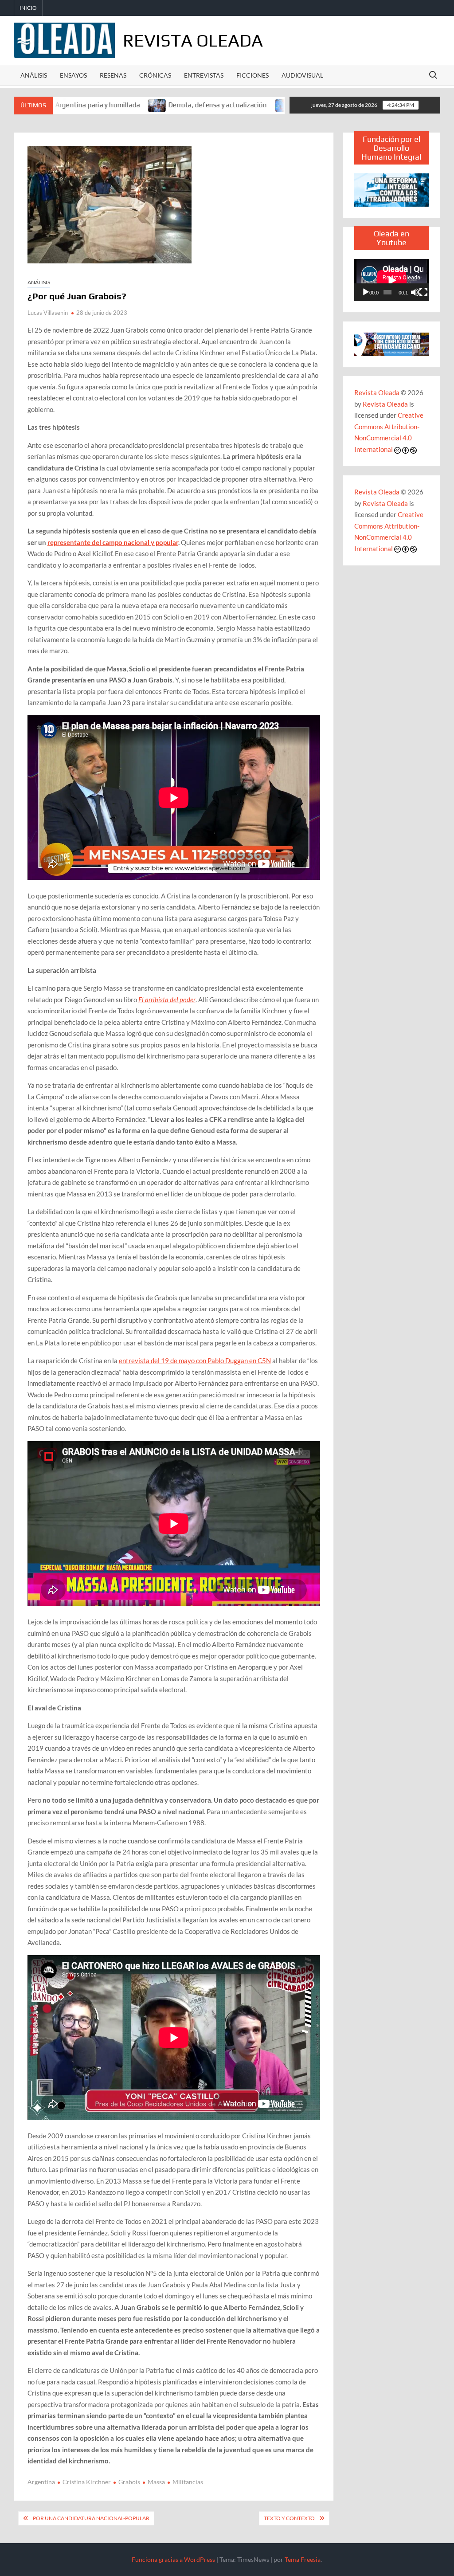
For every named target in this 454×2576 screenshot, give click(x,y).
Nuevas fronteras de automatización (284, 105)
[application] (392, 280)
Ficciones (252, 75)
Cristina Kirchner (87, 2482)
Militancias (188, 2482)
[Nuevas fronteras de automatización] (217, 105)
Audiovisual (302, 75)
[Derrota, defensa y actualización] (90, 105)
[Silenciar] (415, 292)
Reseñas (113, 75)
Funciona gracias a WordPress (173, 2559)
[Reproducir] (366, 292)
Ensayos (73, 75)
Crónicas (155, 75)
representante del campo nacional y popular (113, 542)
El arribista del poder (167, 1000)
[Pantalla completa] (423, 292)
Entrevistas (204, 75)
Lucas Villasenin (48, 313)
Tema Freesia (303, 2559)
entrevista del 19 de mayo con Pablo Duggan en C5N (195, 1361)
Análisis (34, 75)
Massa (156, 2482)
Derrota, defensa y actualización (150, 105)
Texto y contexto (289, 2518)
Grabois (129, 2482)
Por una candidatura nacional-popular (91, 2518)
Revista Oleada (193, 40)
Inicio (28, 8)
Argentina (41, 2482)
